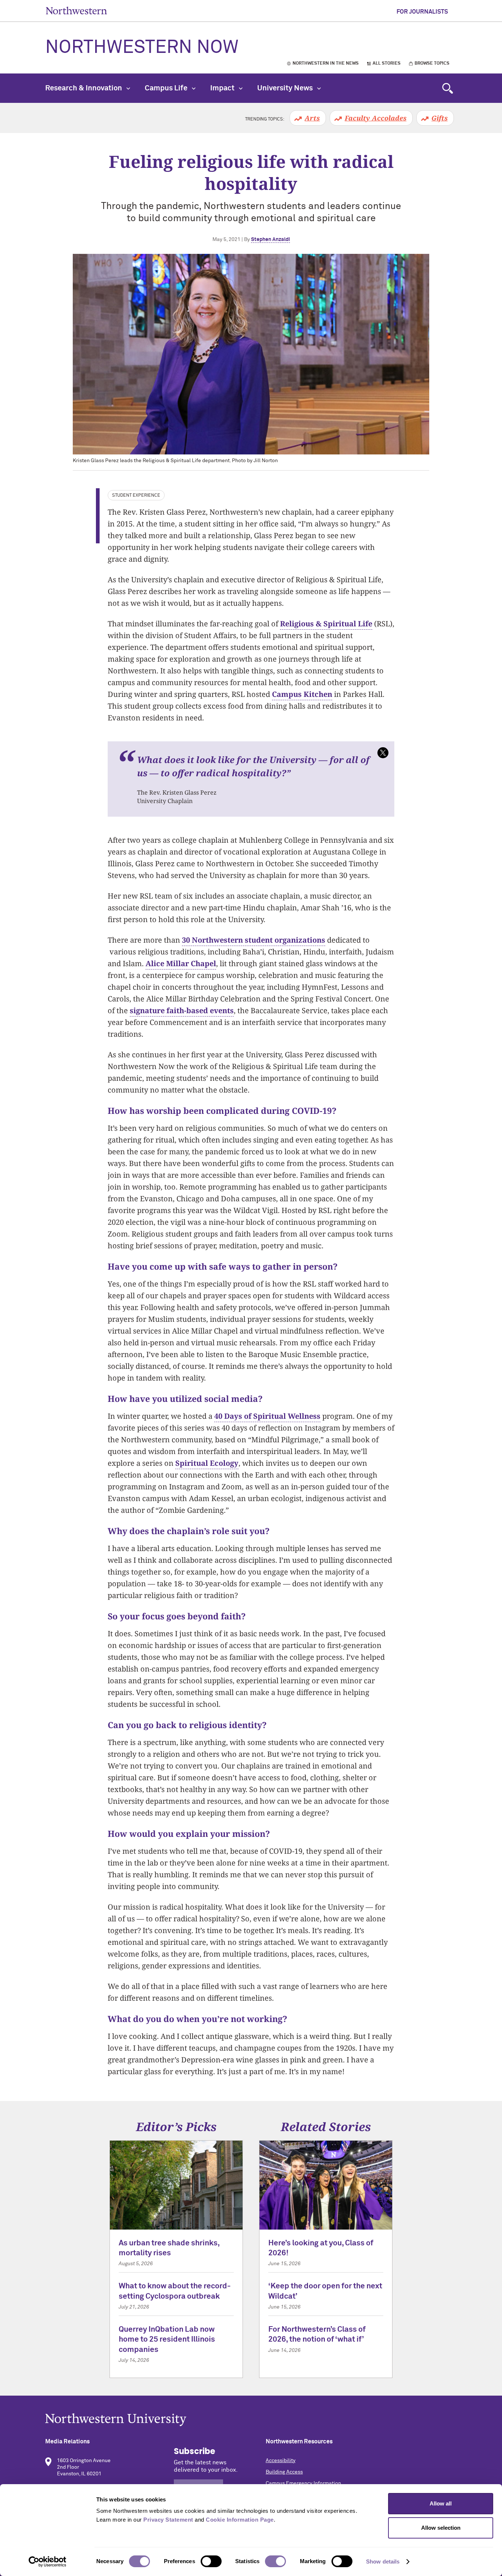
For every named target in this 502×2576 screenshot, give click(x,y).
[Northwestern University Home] (76, 10)
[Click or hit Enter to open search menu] (448, 88)
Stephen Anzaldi (270, 240)
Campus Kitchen (302, 694)
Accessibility (281, 2461)
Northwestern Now (142, 48)
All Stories (387, 64)
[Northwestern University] (251, 2420)
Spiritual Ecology (207, 1463)
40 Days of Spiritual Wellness (267, 1416)
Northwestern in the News (326, 64)
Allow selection (441, 2528)
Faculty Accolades (376, 118)
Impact (223, 88)
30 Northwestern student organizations (254, 940)
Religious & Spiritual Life (326, 624)
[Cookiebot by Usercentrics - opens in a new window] (48, 2562)
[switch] (211, 2561)
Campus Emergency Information (303, 2483)
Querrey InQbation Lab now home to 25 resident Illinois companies (167, 2340)
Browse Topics (432, 64)
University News (286, 88)
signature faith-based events (182, 1010)
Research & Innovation (84, 88)
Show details (383, 2561)
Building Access (284, 2472)
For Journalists (422, 12)
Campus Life (167, 88)
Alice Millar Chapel (181, 963)
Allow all (441, 2503)
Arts (312, 118)
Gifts (440, 118)
